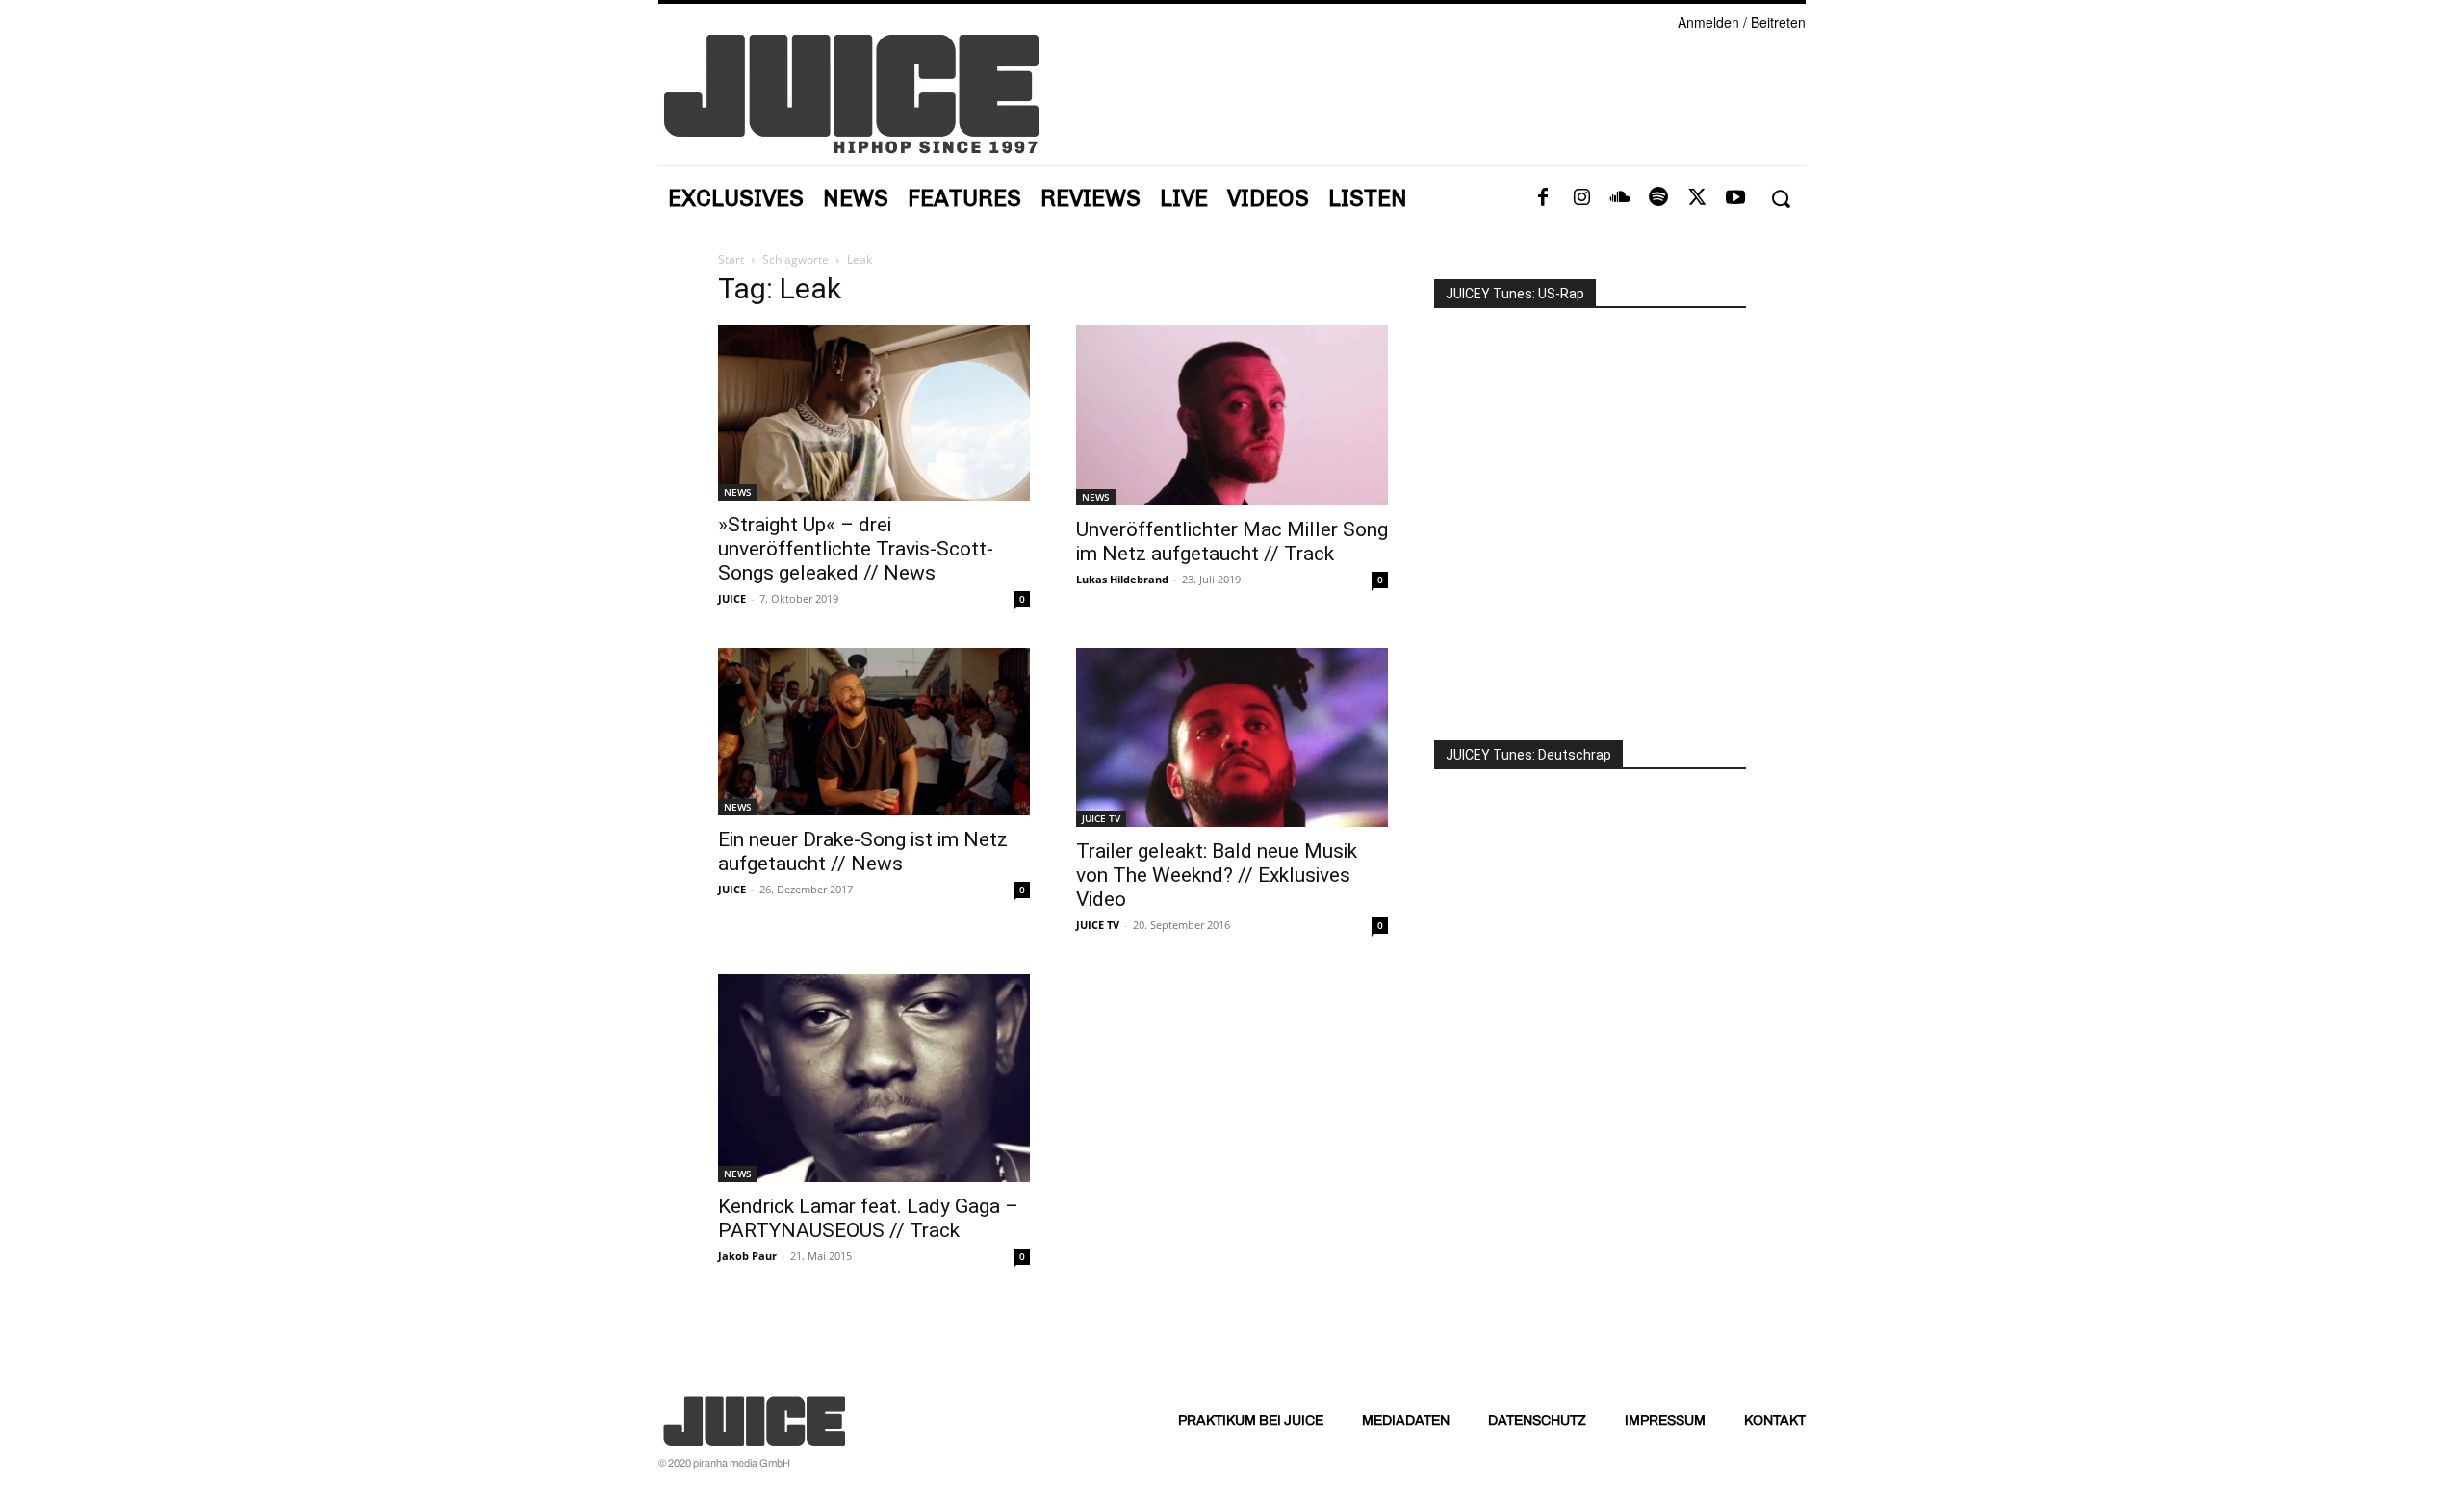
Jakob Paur (747, 1256)
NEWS (738, 492)
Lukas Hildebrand (1122, 579)
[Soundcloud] (1620, 198)
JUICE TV (1101, 818)
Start (731, 259)
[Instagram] (1581, 198)
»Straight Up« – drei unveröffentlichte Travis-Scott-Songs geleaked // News (856, 549)
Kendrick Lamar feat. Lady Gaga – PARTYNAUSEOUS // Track (868, 1218)
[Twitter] (1697, 198)
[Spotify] (1658, 198)
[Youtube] (1735, 198)
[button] (1780, 199)
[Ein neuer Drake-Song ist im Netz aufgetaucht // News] (874, 732)
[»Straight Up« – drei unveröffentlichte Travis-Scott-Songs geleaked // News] (874, 413)
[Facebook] (1543, 198)
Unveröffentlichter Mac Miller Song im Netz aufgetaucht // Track (1232, 542)
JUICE (732, 598)
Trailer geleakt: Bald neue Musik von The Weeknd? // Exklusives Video (1217, 875)
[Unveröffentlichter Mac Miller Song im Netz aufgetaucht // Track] (1232, 415)
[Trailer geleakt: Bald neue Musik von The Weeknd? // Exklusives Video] (1232, 737)
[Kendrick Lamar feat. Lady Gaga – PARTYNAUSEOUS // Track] (874, 1078)
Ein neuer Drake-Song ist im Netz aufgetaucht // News (863, 851)
